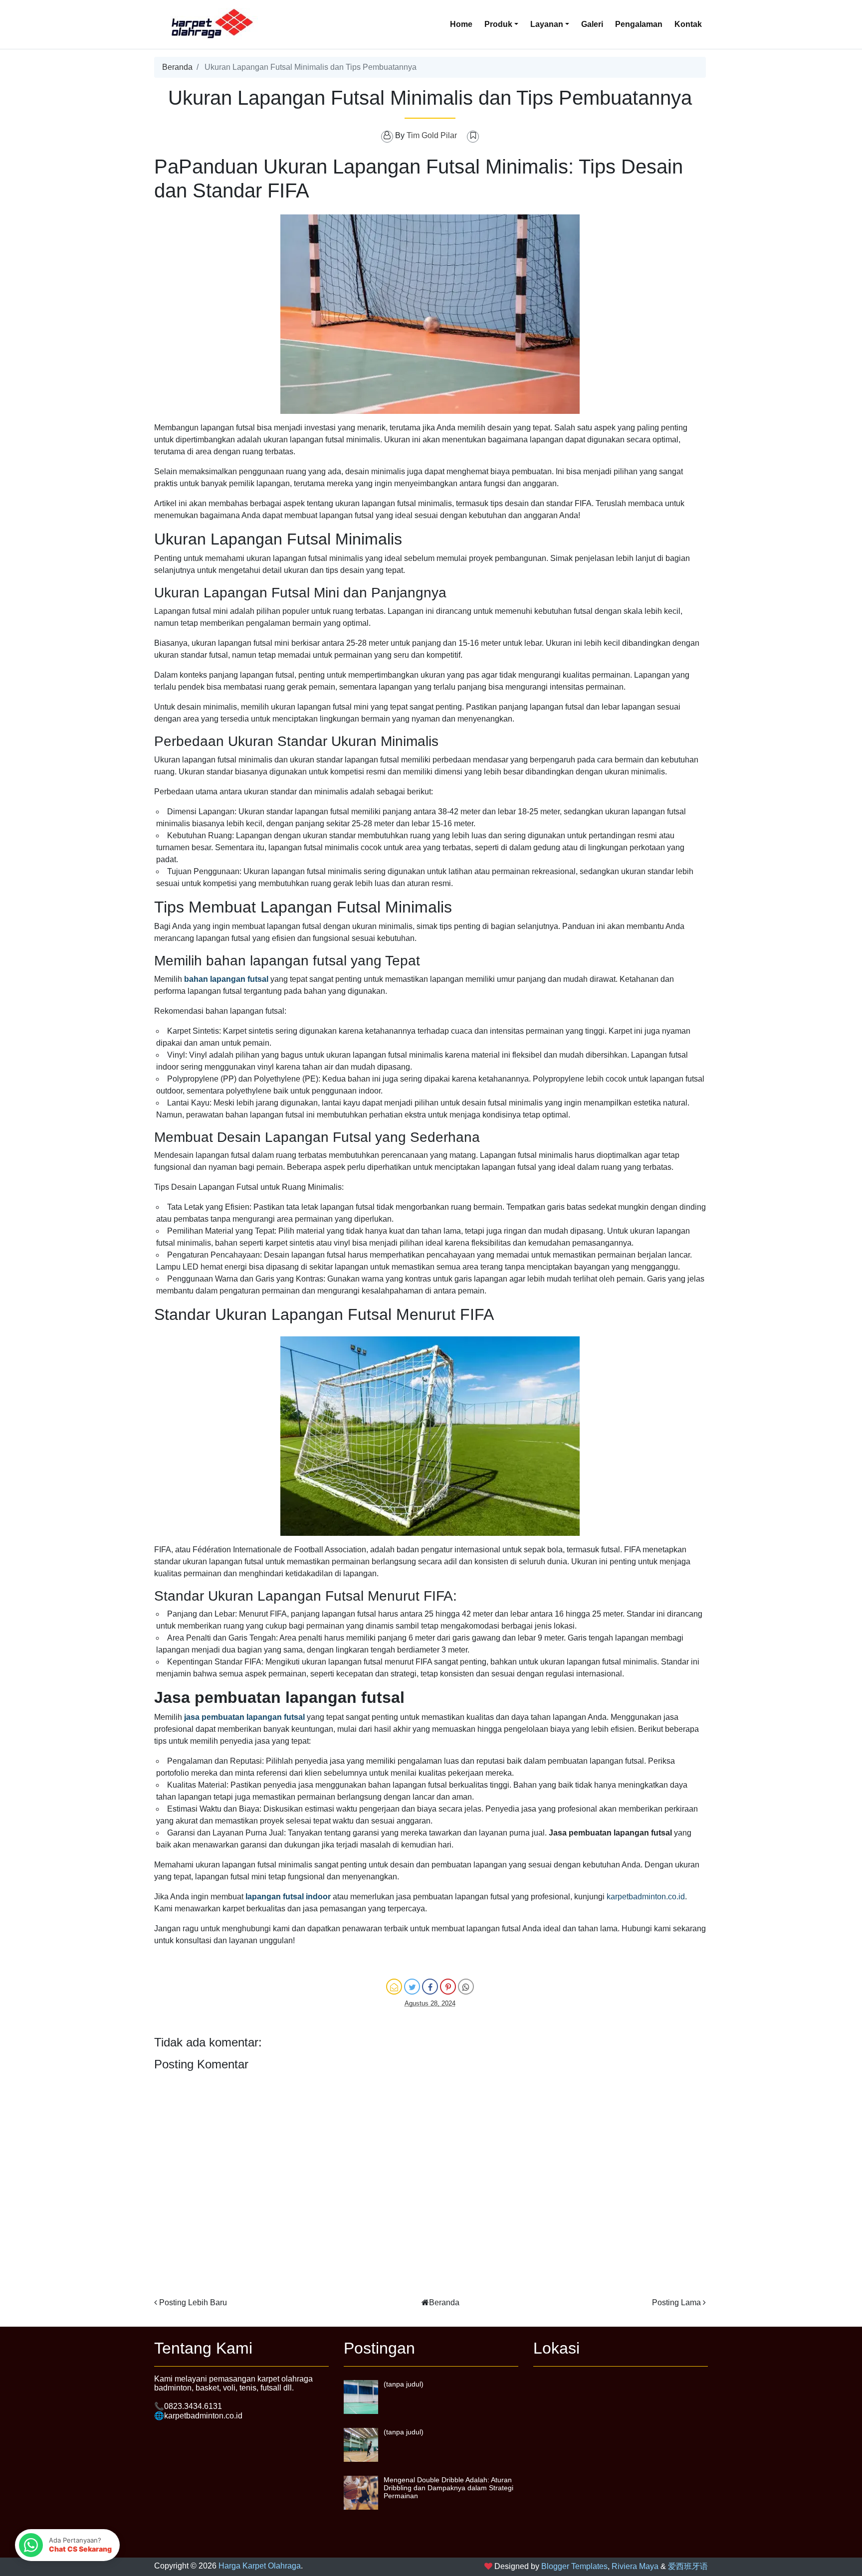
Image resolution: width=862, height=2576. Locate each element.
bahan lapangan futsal (226, 979)
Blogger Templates (574, 2566)
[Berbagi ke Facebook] (430, 1987)
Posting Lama (676, 2302)
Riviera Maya (635, 2566)
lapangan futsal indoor (288, 1897)
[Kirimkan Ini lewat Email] (394, 1987)
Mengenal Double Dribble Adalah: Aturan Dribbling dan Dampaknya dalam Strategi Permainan (448, 2488)
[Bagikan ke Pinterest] (448, 1987)
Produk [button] (498, 24)
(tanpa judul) (404, 2384)
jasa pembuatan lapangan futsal (244, 1717)
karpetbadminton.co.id (646, 1897)
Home (461, 24)
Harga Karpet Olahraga (260, 2566)
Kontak (688, 24)
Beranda (177, 67)
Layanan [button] (547, 24)
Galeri (592, 24)
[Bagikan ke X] (412, 1987)
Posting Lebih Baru (193, 2302)
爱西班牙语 (688, 2566)
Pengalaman (639, 24)
